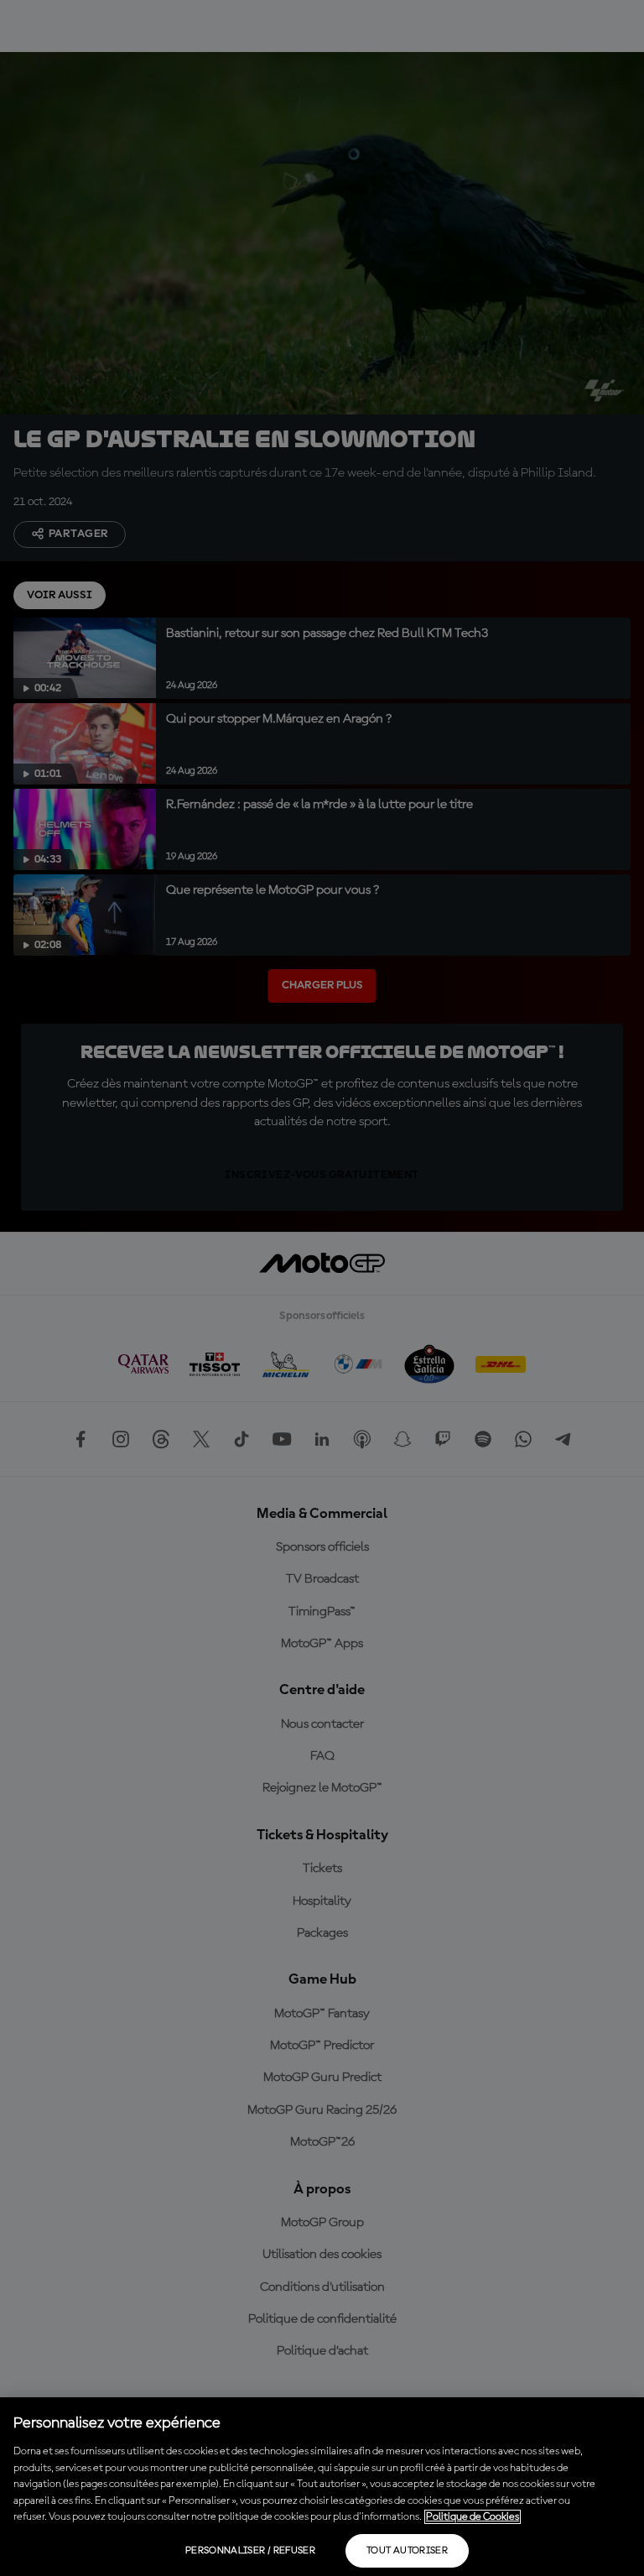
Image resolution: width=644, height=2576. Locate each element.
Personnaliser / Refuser (250, 2551)
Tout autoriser (407, 2551)
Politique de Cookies (473, 2517)
